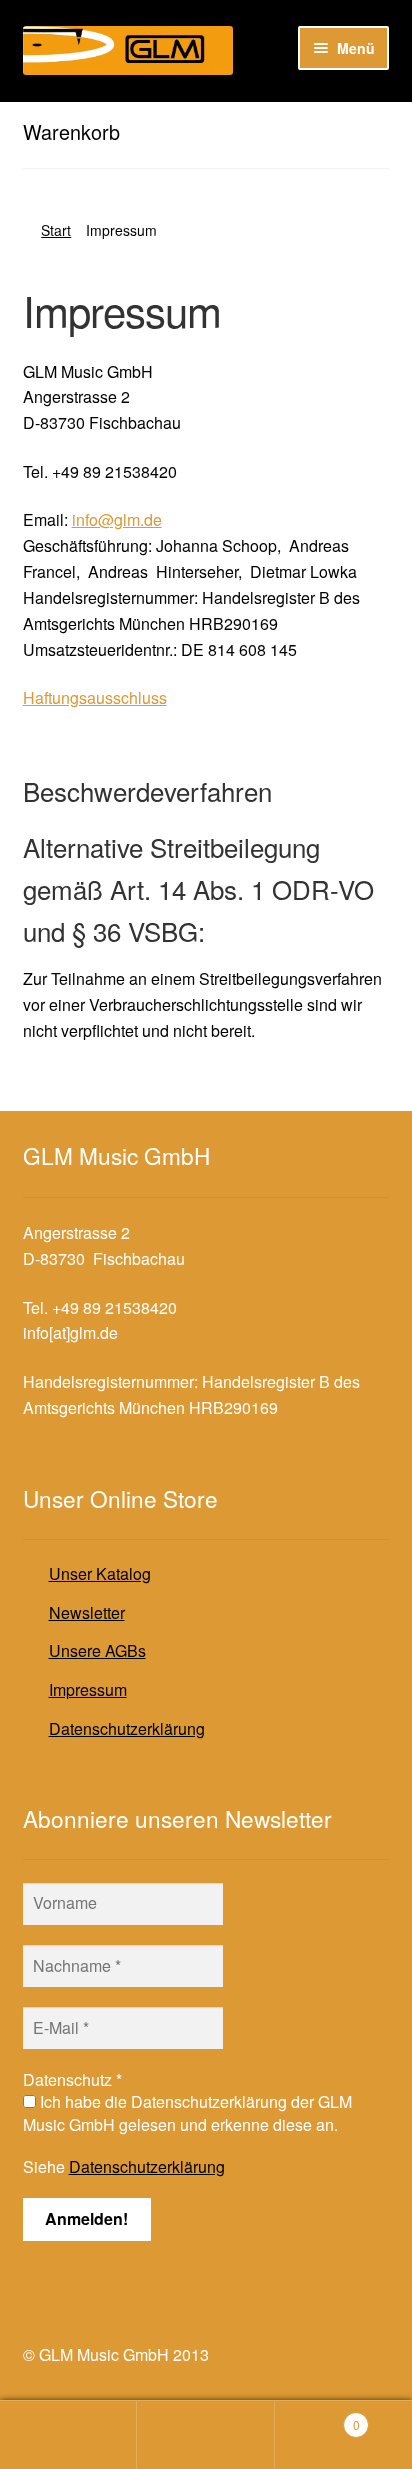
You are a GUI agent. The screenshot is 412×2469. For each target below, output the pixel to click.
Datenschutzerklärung (127, 1728)
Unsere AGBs (97, 1650)
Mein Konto (68, 2435)
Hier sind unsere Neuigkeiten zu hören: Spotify (188, 118)
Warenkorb (317, 2417)
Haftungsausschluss (95, 697)
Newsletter (87, 1612)
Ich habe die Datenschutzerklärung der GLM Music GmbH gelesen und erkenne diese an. (187, 2113)
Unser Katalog (100, 1573)
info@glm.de (117, 519)
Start (56, 230)
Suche (205, 2435)
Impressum (88, 1689)
